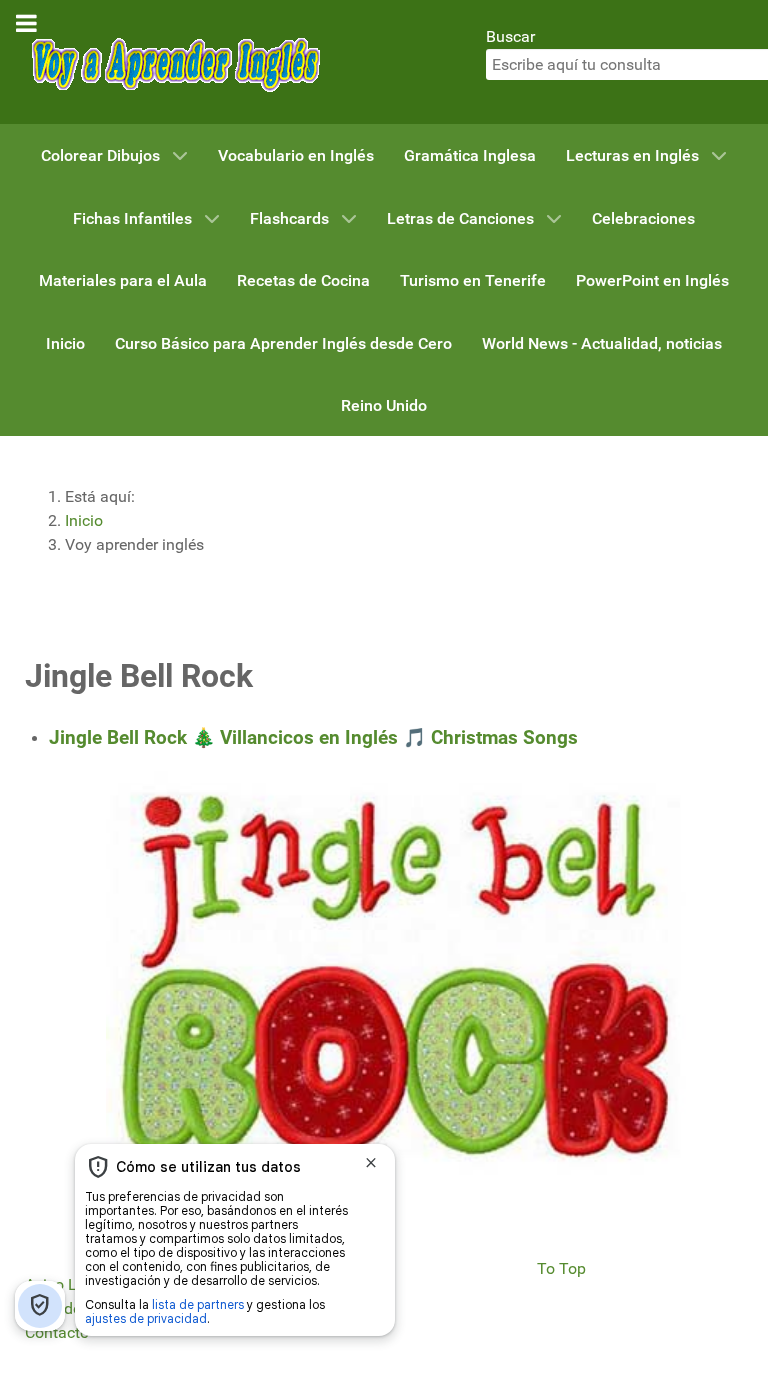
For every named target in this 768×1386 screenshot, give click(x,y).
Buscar (510, 36)
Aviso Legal (66, 1284)
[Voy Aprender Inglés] (175, 60)
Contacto (57, 1332)
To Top (561, 1268)
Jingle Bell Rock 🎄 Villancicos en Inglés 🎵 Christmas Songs (313, 738)
